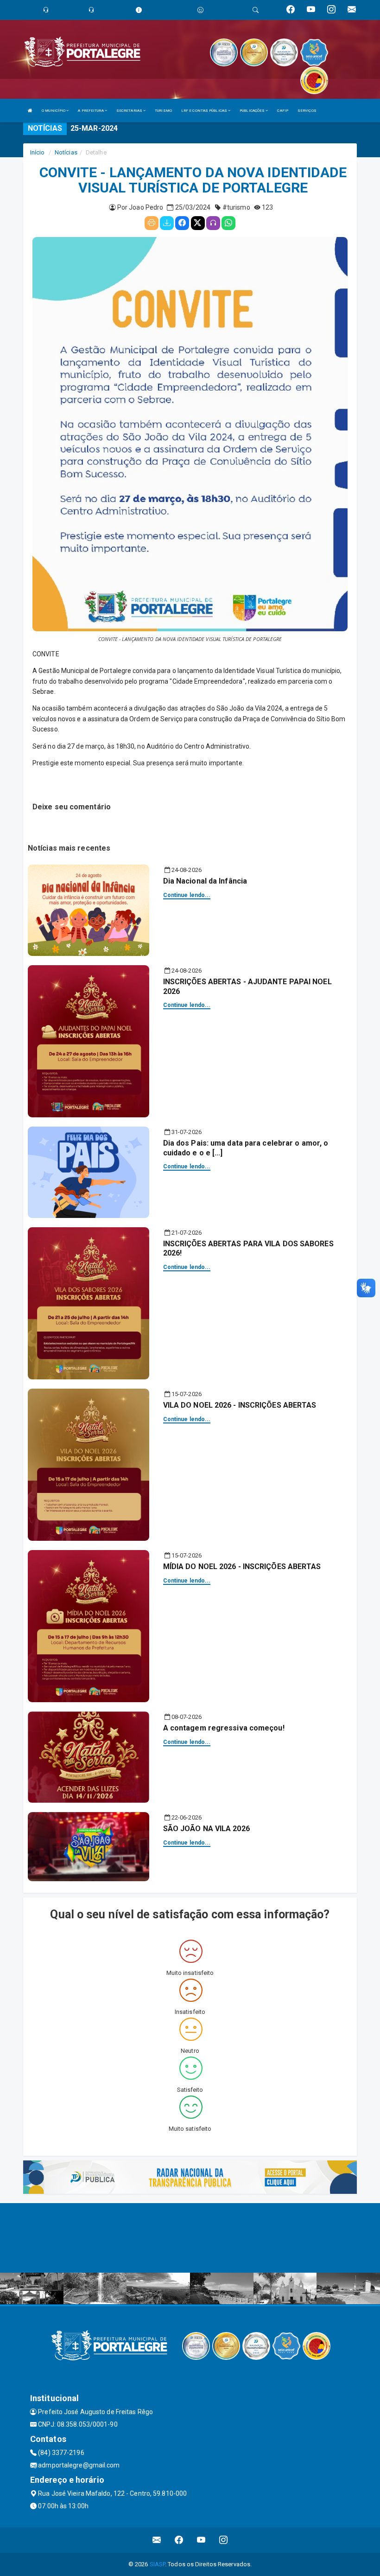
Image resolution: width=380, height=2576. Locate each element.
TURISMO (163, 111)
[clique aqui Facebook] (179, 2540)
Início (38, 152)
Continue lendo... (187, 895)
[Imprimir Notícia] (152, 223)
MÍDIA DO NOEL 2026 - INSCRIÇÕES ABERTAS (242, 1567)
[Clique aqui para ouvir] (213, 223)
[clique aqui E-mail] (157, 2540)
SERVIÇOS (307, 111)
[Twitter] (198, 223)
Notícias (66, 152)
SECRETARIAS (130, 111)
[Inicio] (30, 111)
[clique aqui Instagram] (224, 2540)
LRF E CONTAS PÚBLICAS (205, 111)
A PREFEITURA (91, 111)
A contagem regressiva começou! (224, 1728)
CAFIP (283, 111)
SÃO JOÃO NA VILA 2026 (206, 1829)
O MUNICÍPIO (54, 111)
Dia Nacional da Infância (205, 881)
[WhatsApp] (228, 223)
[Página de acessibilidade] (200, 10)
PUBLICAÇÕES (253, 111)
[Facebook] (182, 223)
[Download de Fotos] (167, 223)
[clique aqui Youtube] (201, 2540)
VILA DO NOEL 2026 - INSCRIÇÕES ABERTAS (240, 1405)
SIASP (158, 2564)
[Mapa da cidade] (190, 2238)
